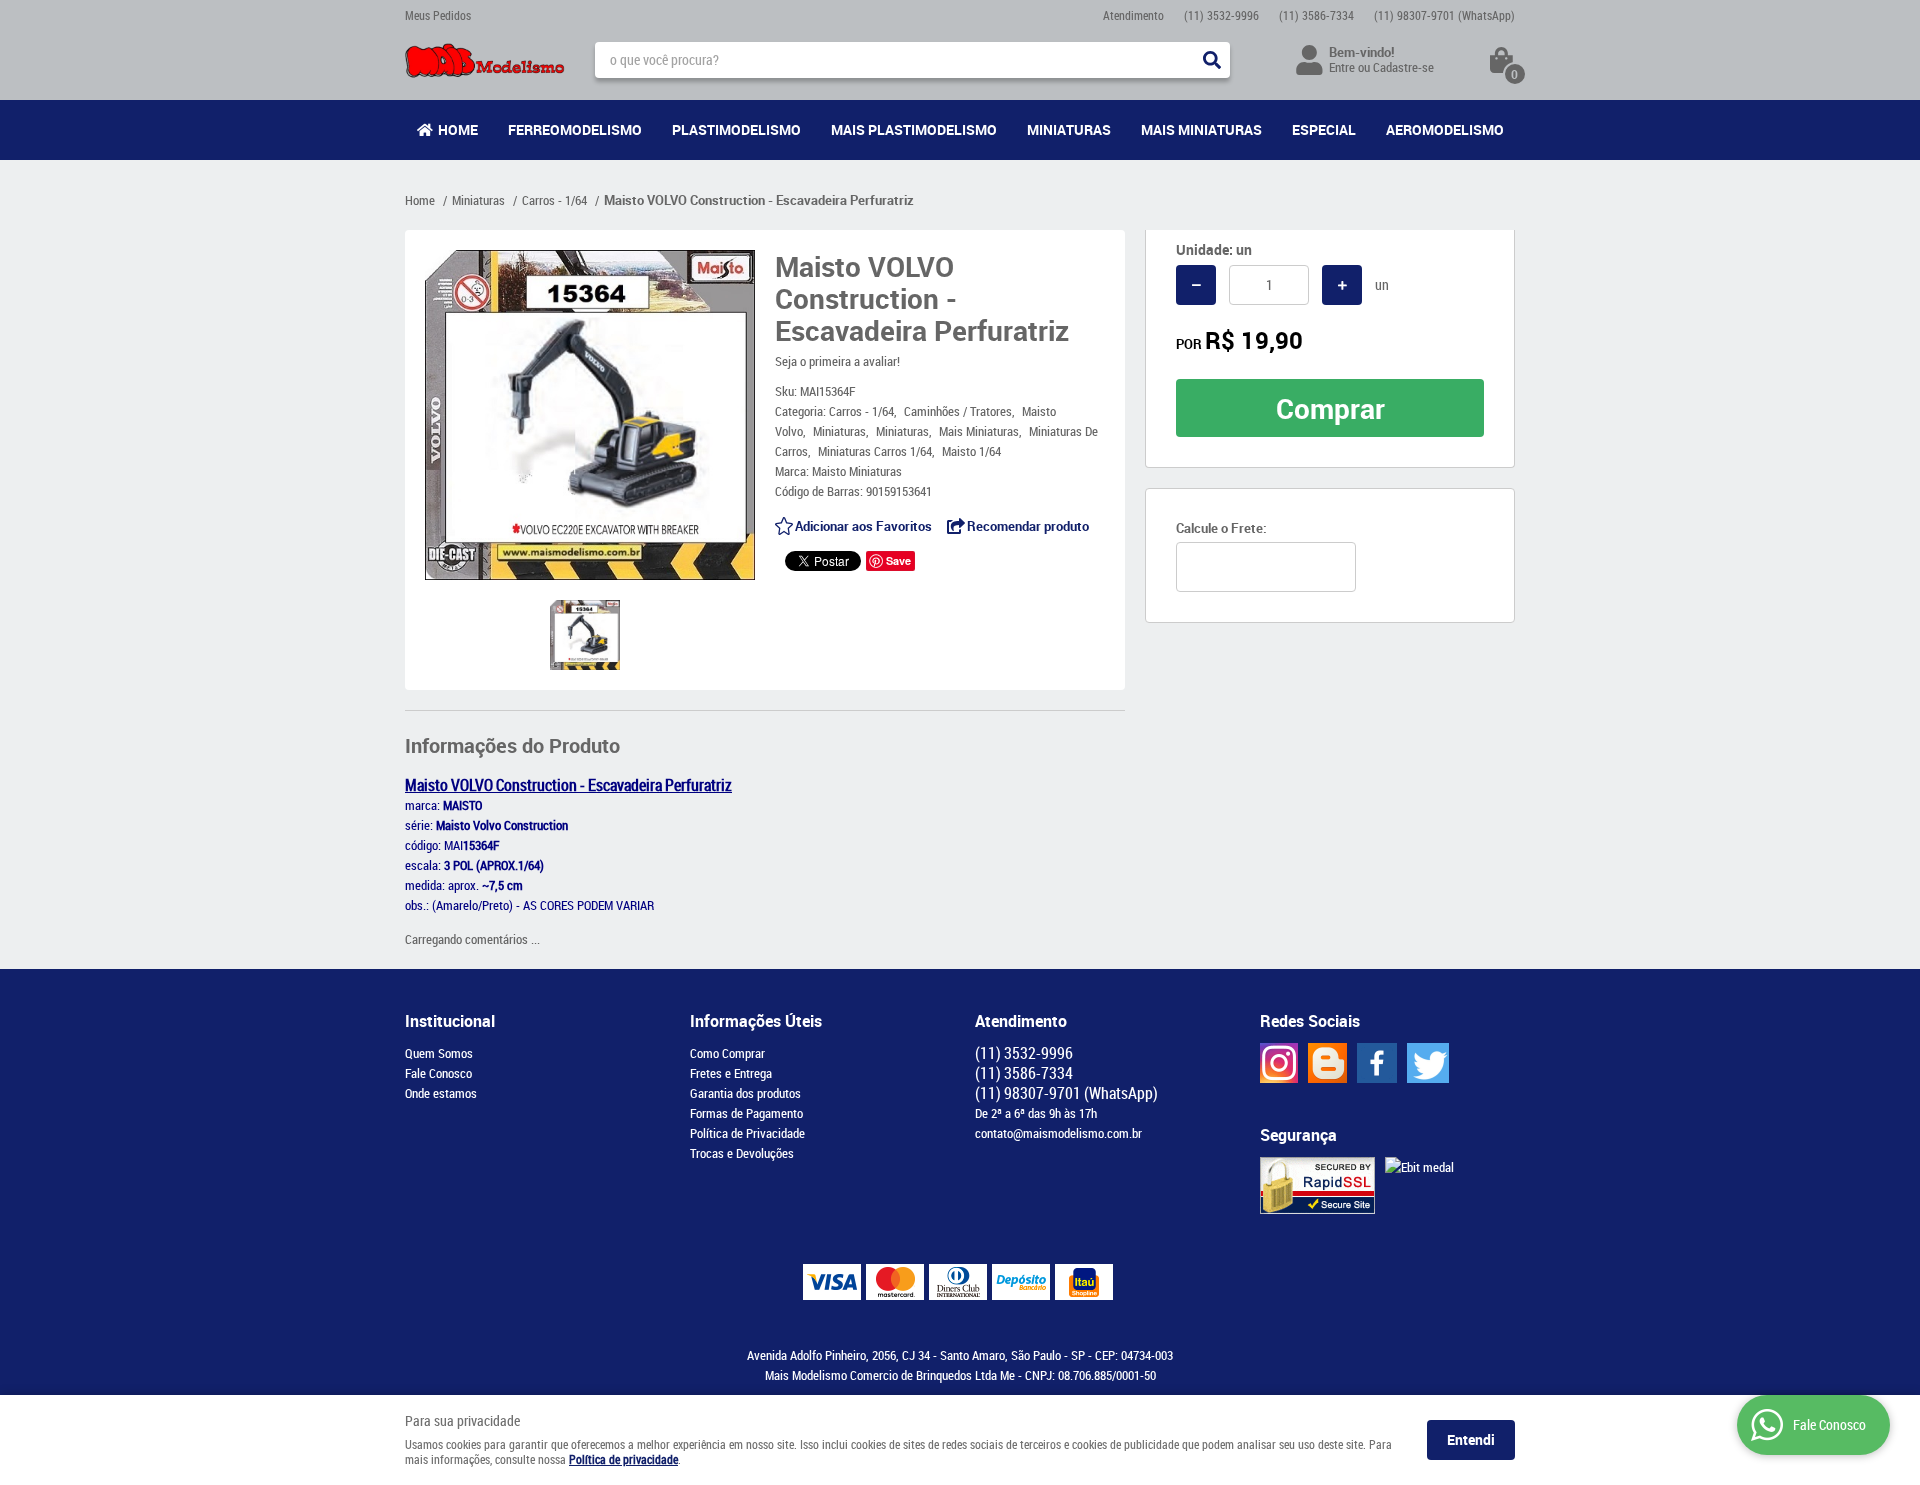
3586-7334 (1316, 15)
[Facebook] (1377, 1063)
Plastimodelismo (736, 129)
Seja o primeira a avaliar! (837, 361)
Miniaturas (1069, 129)
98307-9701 (1444, 15)
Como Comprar (727, 1053)
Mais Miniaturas (1201, 129)
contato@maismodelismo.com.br (1058, 1133)
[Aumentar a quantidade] (1342, 285)
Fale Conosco (438, 1073)
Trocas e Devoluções (742, 1153)
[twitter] (1428, 1063)
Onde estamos (441, 1093)
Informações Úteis (756, 1021)
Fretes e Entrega (731, 1073)
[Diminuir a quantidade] (1196, 285)
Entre (1342, 67)
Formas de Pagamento (746, 1113)
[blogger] (1327, 1063)
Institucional (450, 1021)
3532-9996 (1221, 15)
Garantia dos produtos (745, 1093)
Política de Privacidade (747, 1133)
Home (458, 129)
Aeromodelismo (1445, 129)
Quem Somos (439, 1053)
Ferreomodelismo (575, 129)
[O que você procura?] (1212, 60)
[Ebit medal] (1419, 1167)
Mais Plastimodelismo (914, 129)
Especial (1324, 129)
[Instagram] (1279, 1063)
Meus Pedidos (438, 15)
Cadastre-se (1403, 67)
